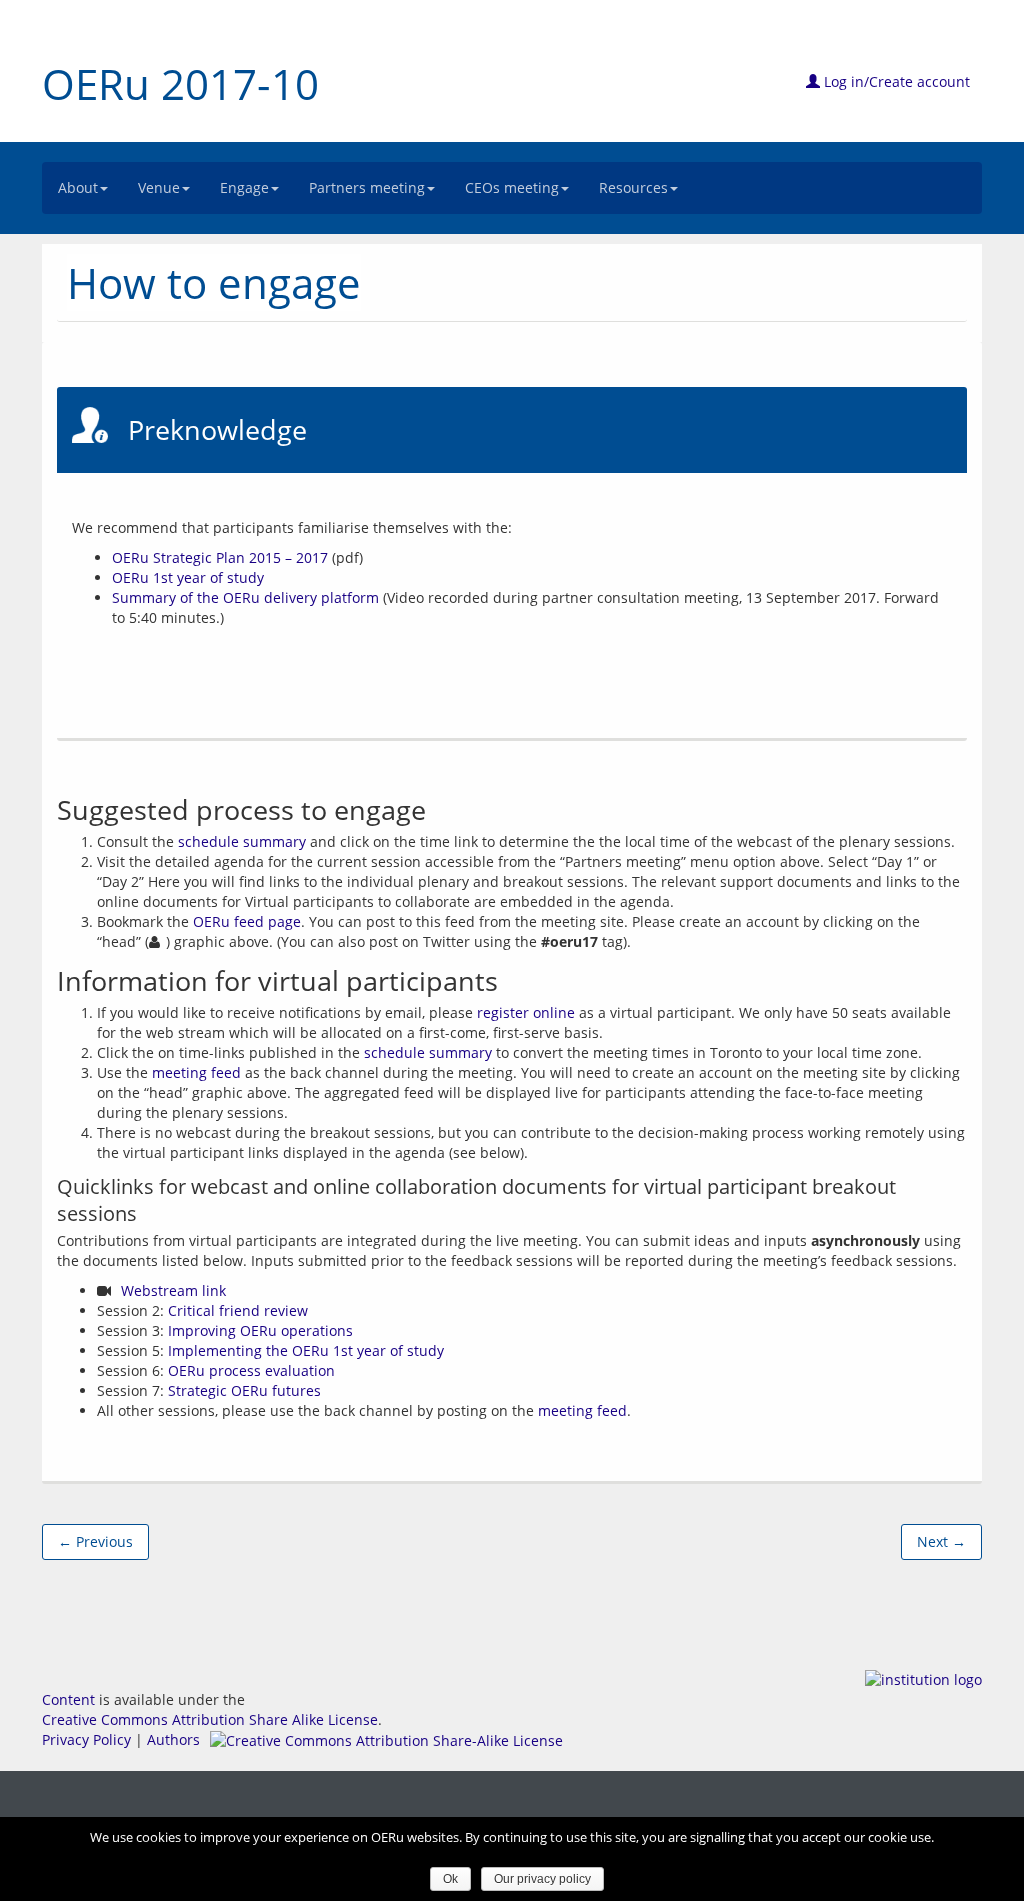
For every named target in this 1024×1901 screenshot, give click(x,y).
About (78, 187)
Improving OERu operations (260, 1330)
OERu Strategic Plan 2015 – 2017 (220, 557)
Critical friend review (238, 1310)
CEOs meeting (512, 187)
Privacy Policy (86, 1739)
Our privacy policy (542, 1879)
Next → (941, 1541)
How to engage (214, 282)
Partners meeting (367, 187)
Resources (633, 187)
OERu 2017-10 (180, 83)
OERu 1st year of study (188, 577)
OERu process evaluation (251, 1370)
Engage (244, 187)
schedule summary (242, 841)
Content (68, 1699)
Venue (159, 187)
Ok (450, 1879)
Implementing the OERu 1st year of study (306, 1350)
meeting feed (196, 1072)
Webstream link (173, 1290)
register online (526, 1012)
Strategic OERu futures (244, 1390)
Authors (173, 1739)
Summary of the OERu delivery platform (245, 597)
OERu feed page (247, 921)
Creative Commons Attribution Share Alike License (210, 1719)
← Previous (95, 1541)
